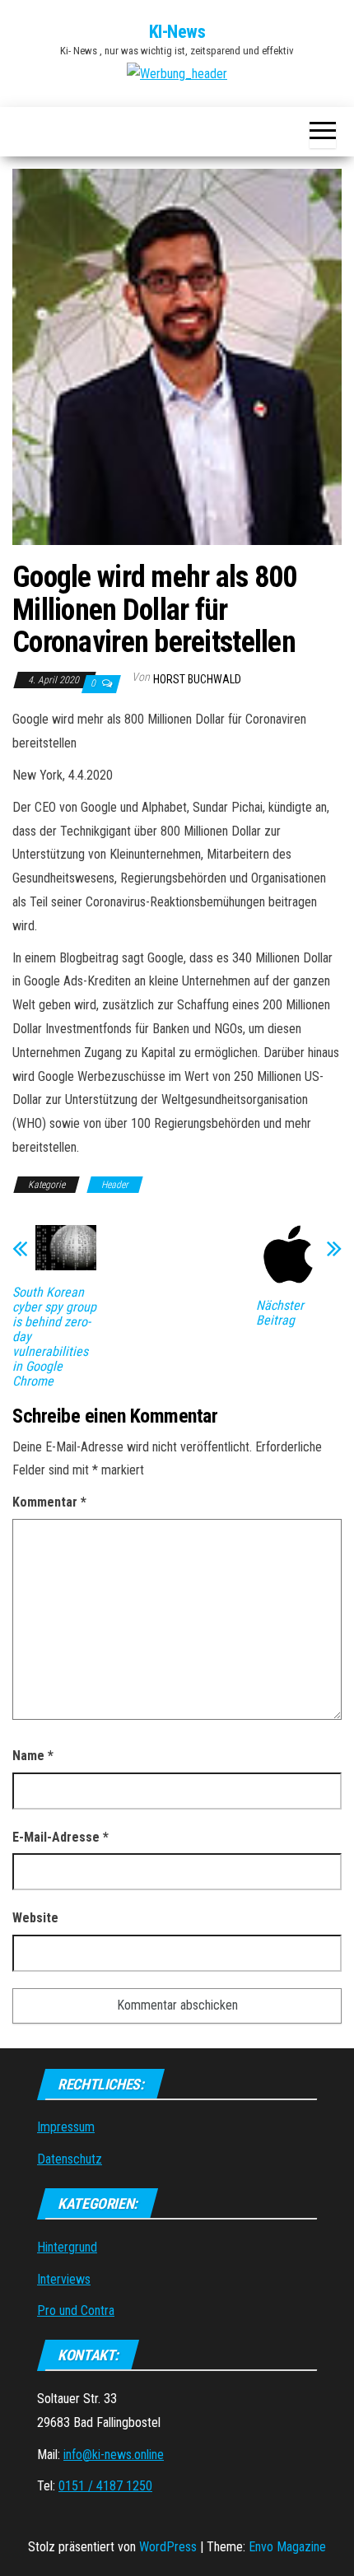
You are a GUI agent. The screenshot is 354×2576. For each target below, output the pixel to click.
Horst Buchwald (197, 679)
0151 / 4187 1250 (105, 2486)
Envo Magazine (287, 2547)
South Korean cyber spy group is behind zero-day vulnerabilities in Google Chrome (54, 1337)
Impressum (66, 2127)
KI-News (177, 32)
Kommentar (49, 1502)
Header (115, 1185)
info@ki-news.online (114, 2455)
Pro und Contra (76, 2310)
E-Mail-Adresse (61, 1837)
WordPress (168, 2547)
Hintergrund (67, 2247)
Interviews (64, 2279)
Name (33, 1756)
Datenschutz (70, 2159)
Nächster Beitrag (280, 1313)
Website (35, 1918)
